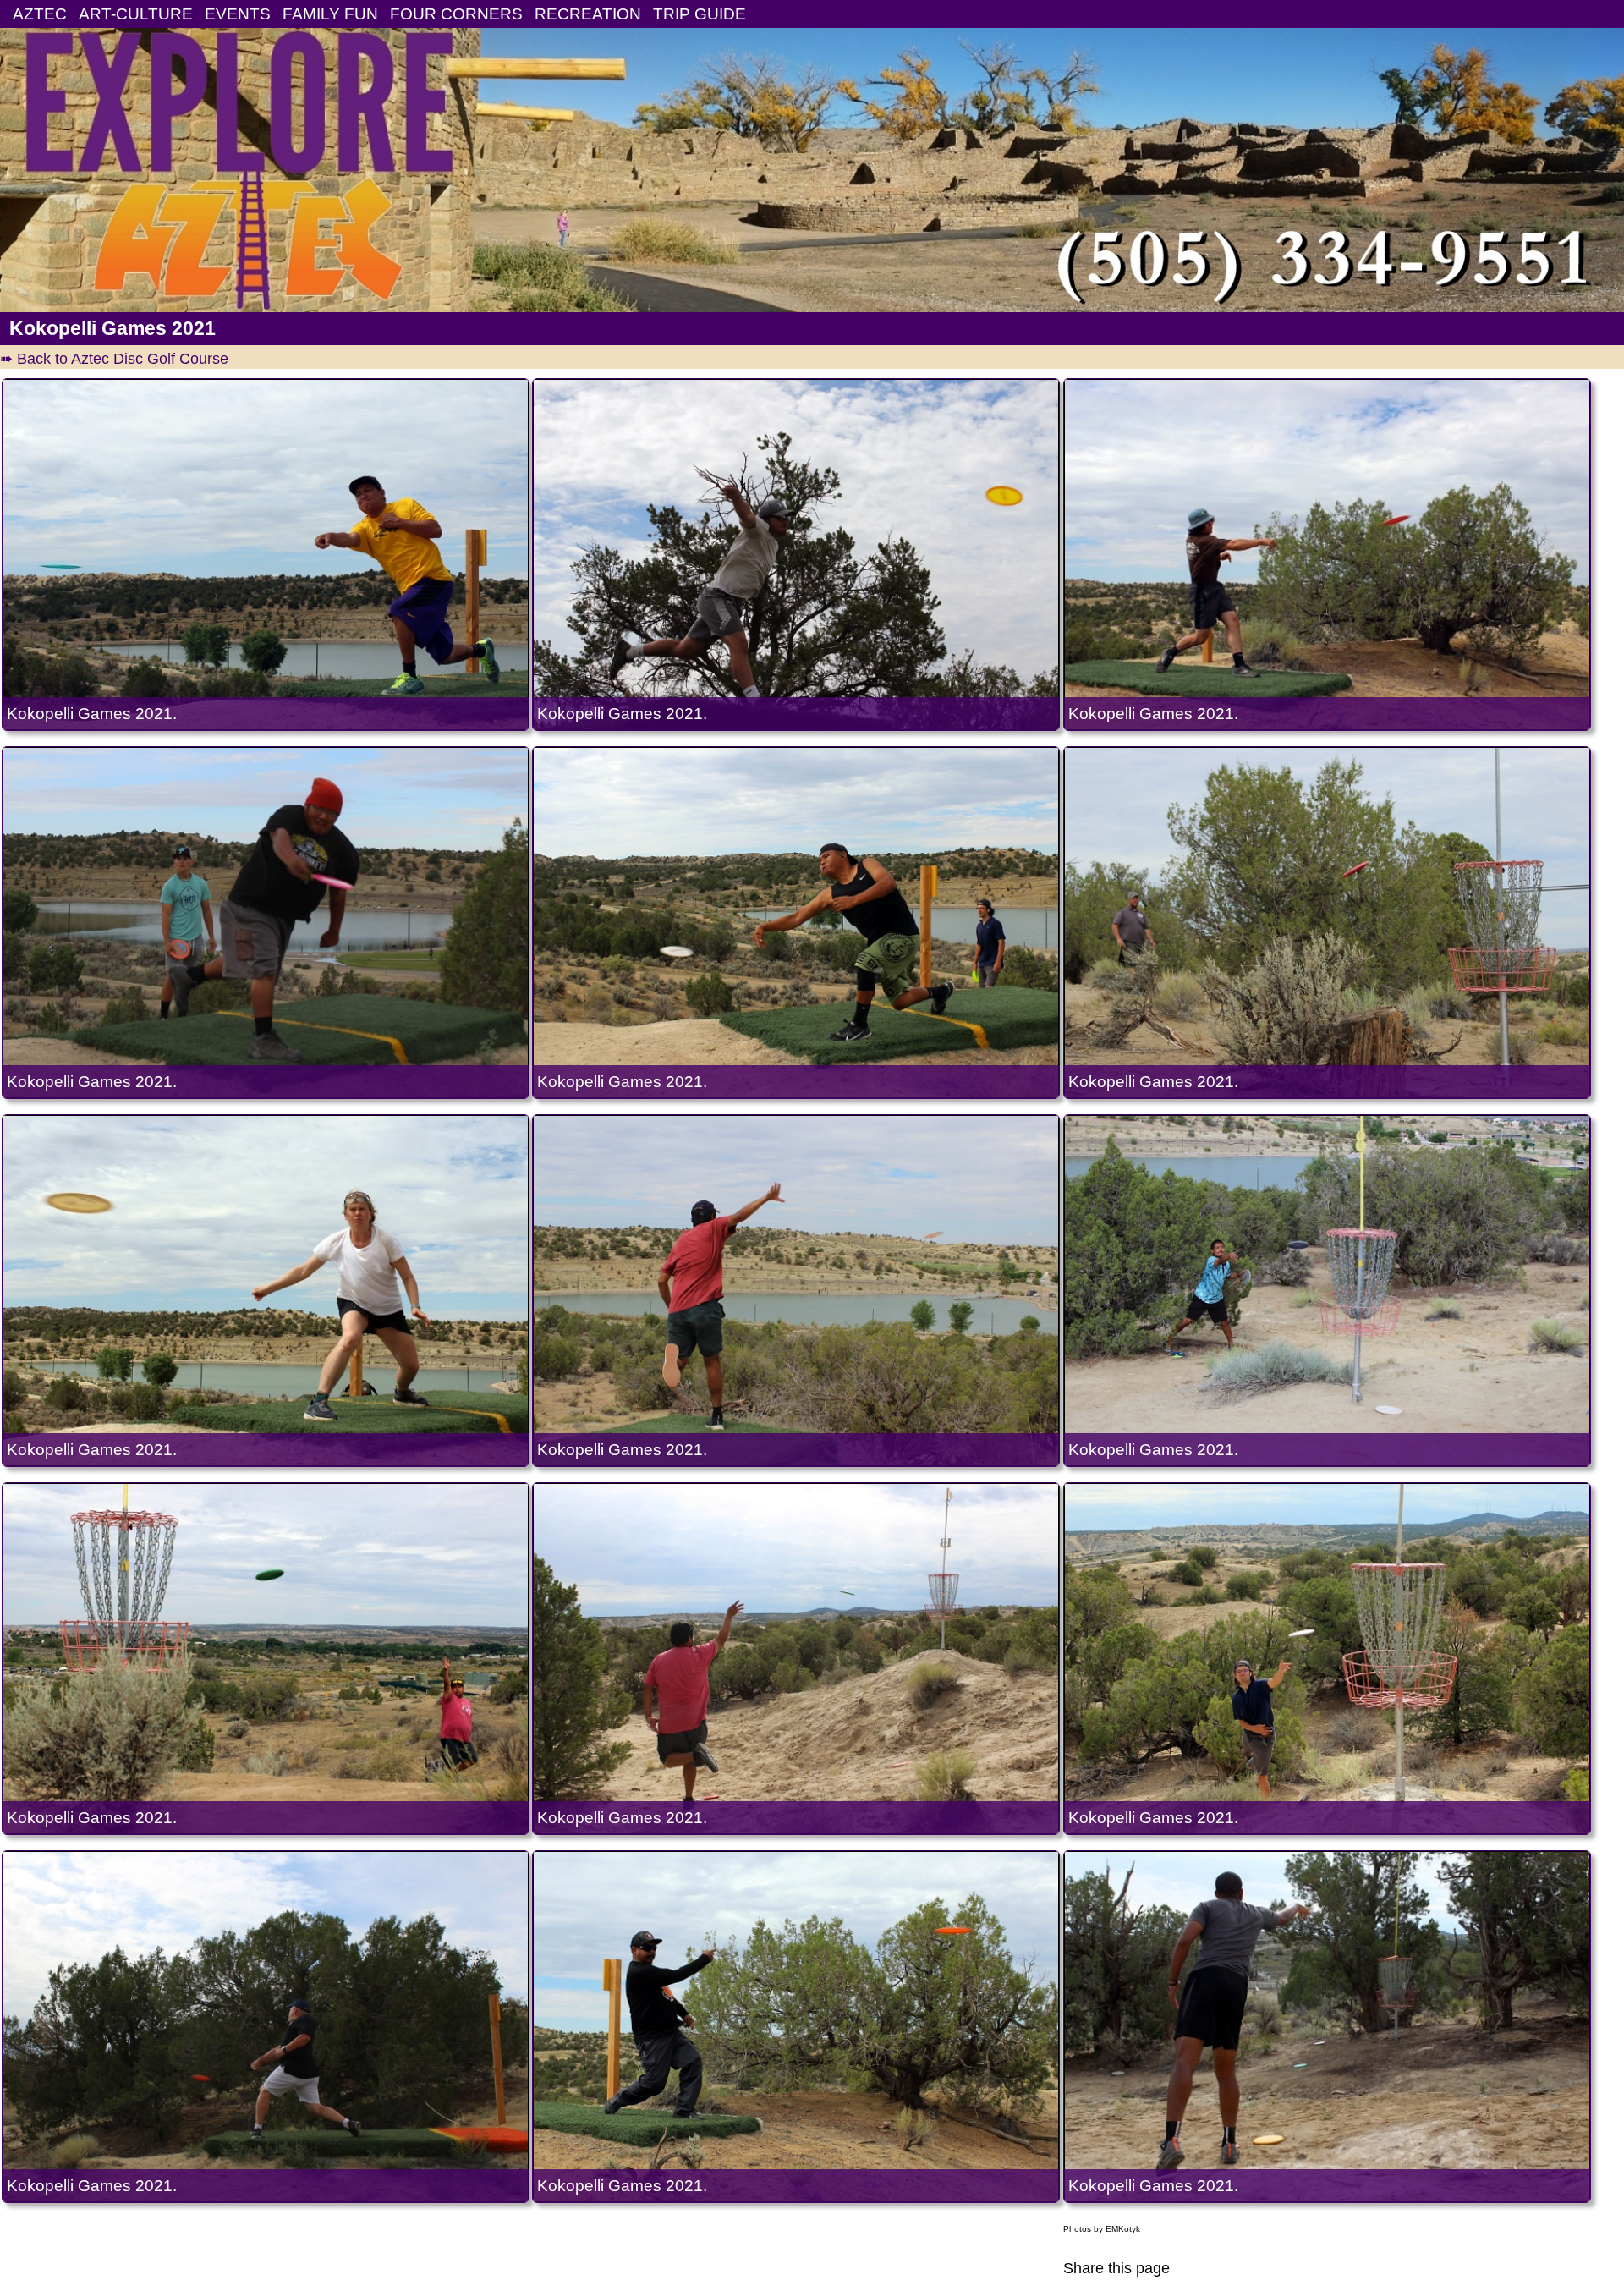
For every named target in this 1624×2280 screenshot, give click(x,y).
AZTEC (40, 14)
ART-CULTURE (136, 14)
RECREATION (588, 14)
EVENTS (238, 14)
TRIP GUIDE (700, 14)
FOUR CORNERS (456, 14)
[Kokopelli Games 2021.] (266, 555)
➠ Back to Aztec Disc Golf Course (114, 359)
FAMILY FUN (330, 14)
